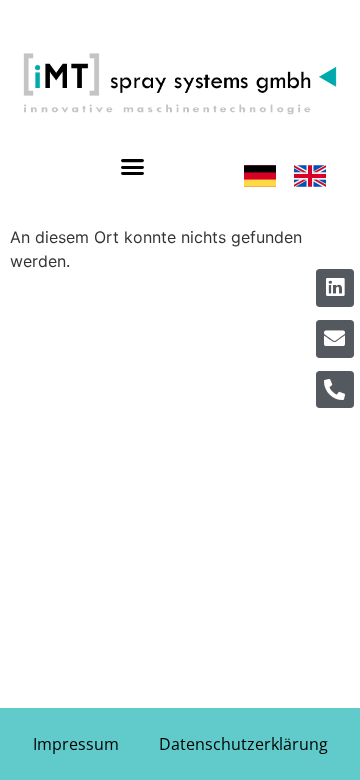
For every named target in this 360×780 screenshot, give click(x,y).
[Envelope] (335, 339)
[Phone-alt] (335, 390)
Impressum (76, 744)
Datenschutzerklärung (243, 744)
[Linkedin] (335, 288)
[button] (132, 167)
